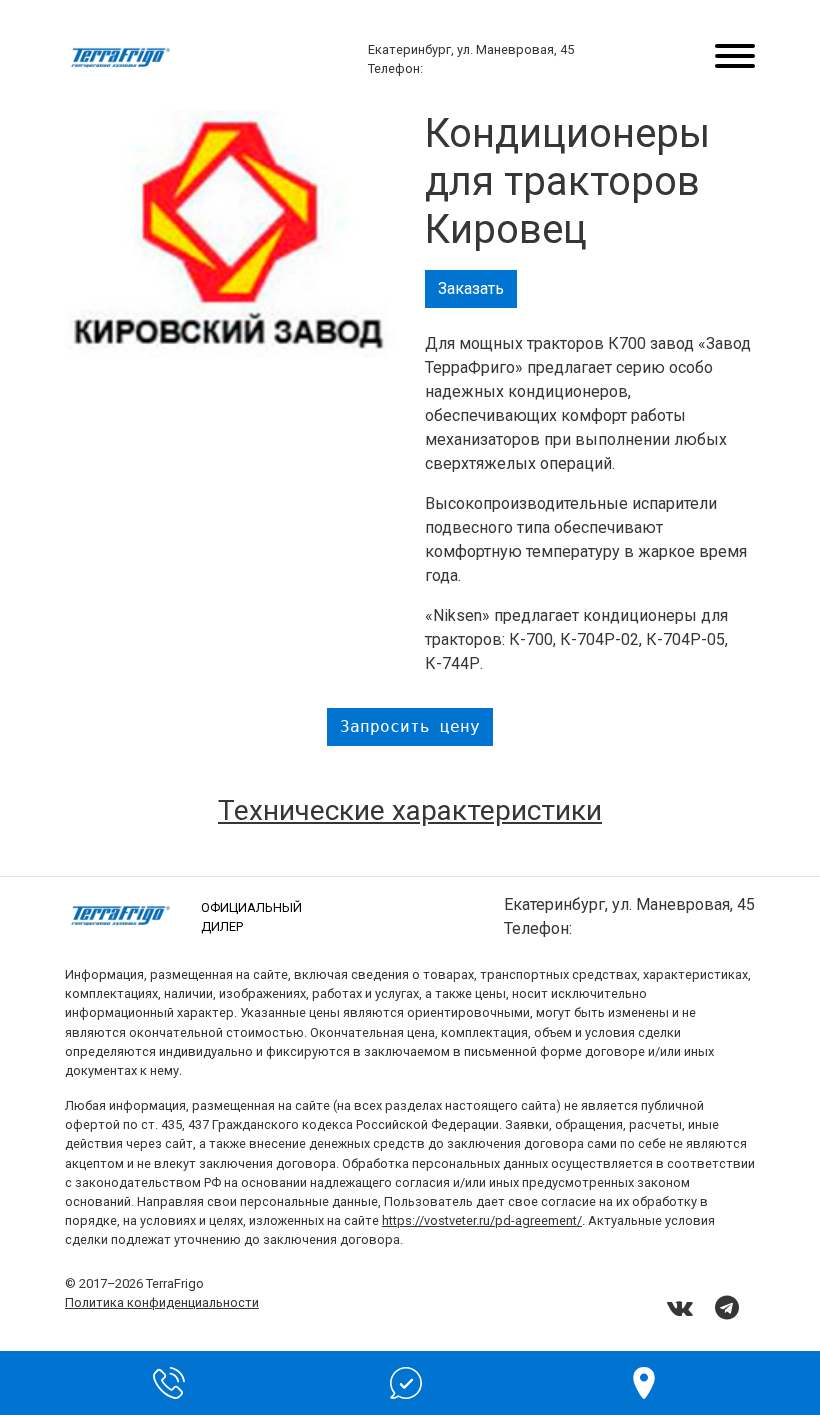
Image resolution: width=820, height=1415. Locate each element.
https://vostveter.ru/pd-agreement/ (482, 1220)
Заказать (471, 288)
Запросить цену (410, 726)
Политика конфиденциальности (162, 1302)
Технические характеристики (410, 810)
